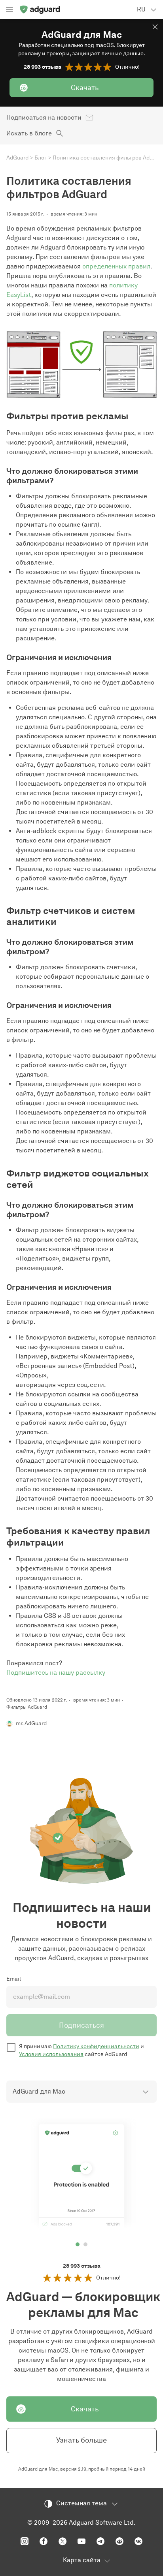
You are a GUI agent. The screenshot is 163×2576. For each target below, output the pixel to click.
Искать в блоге (29, 133)
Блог (41, 158)
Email (14, 1979)
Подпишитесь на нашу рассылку (56, 1673)
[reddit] (119, 2541)
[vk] (138, 2541)
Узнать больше (81, 2440)
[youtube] (81, 2541)
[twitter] (63, 2541)
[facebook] (44, 2541)
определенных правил (116, 266)
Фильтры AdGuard (27, 1707)
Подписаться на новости (44, 117)
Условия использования (51, 2054)
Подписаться (81, 2025)
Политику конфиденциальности (96, 2046)
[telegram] (100, 2541)
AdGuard (17, 158)
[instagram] (25, 2541)
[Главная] (40, 9)
